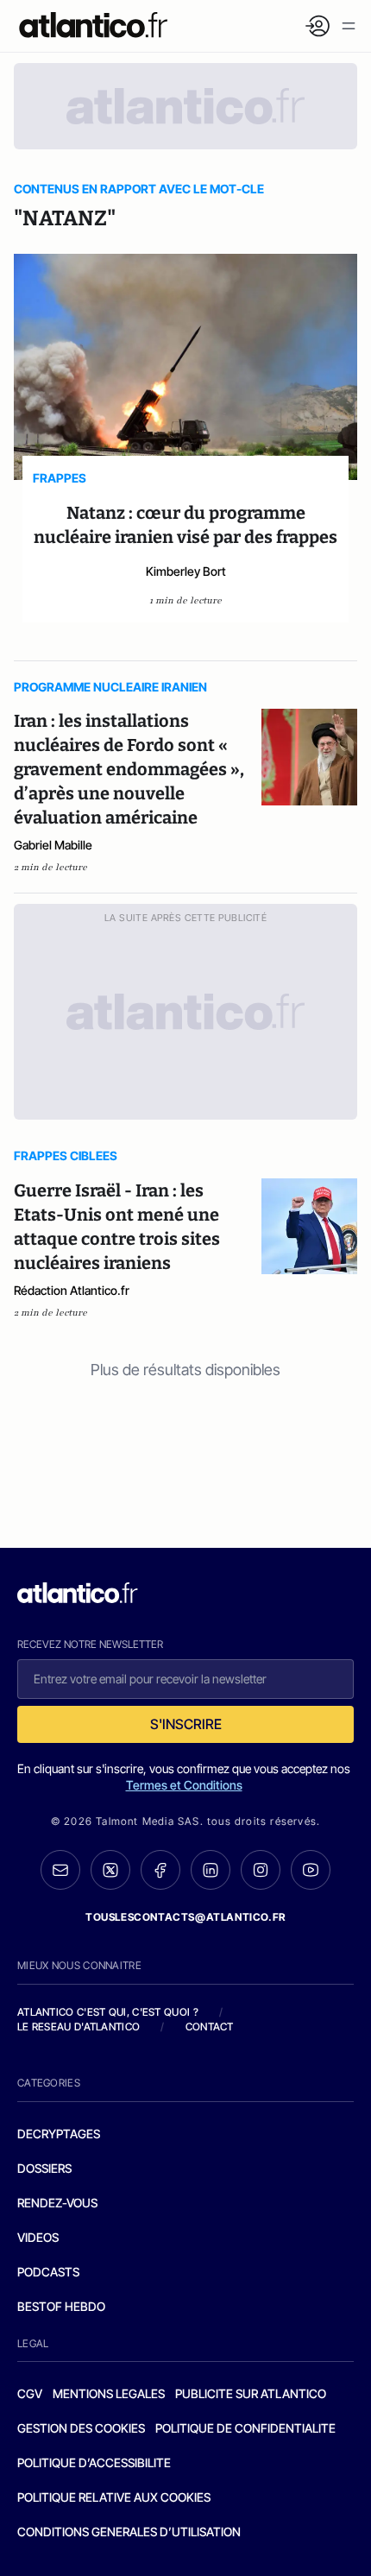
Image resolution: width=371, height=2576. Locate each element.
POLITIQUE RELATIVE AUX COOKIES (114, 2497)
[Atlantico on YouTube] (311, 1870)
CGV (30, 2393)
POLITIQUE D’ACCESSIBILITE (94, 2462)
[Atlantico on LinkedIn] (211, 1870)
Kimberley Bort (186, 571)
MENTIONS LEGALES (109, 2393)
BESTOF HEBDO (61, 2306)
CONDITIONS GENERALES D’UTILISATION (129, 2532)
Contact (210, 2027)
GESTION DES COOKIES (81, 2428)
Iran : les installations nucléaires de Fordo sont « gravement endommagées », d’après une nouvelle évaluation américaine (129, 769)
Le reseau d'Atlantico (79, 2027)
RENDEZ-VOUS (57, 2203)
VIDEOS (38, 2237)
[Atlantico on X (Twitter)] (110, 1870)
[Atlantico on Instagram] (261, 1870)
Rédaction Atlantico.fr (72, 1290)
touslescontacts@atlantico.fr (185, 1917)
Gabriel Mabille (53, 845)
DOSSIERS (44, 2168)
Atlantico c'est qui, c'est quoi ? (108, 2012)
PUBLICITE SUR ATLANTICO (251, 2393)
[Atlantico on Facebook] (160, 1870)
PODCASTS (48, 2272)
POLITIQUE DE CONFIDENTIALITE (245, 2428)
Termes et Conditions (184, 1785)
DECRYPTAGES (59, 2134)
